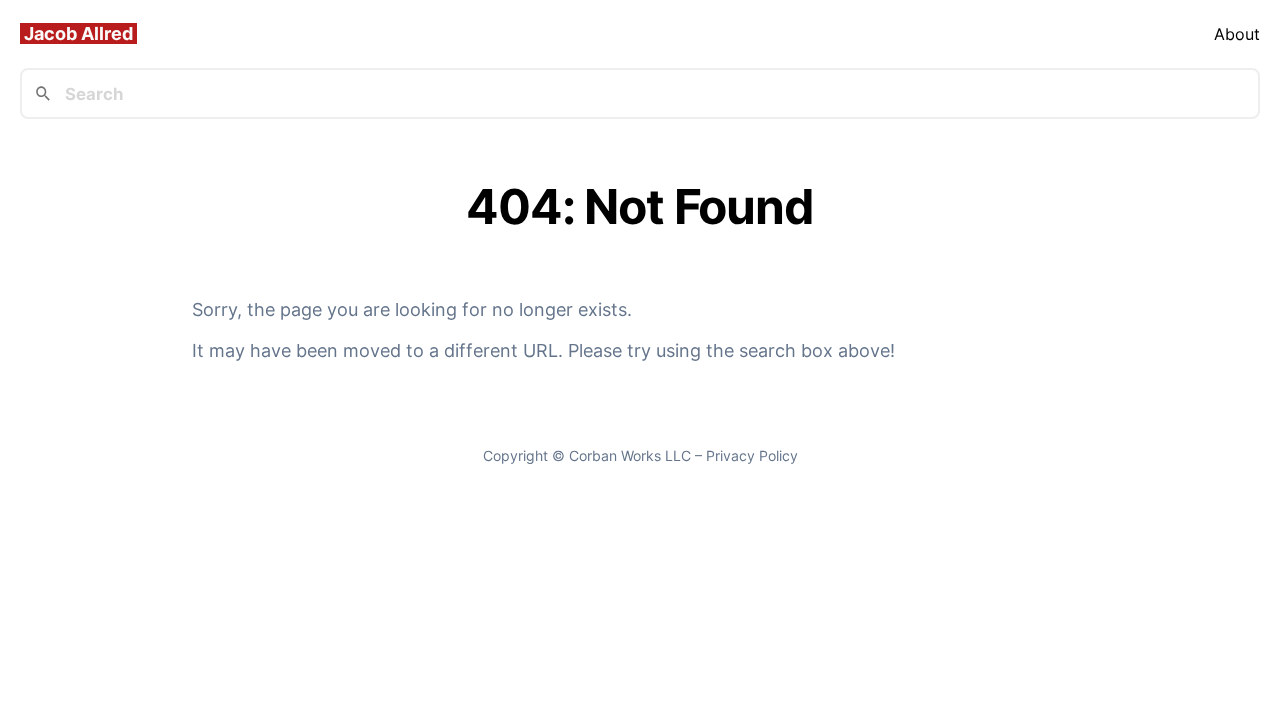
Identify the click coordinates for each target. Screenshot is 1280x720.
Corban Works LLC (630, 455)
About (1237, 34)
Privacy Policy (752, 455)
